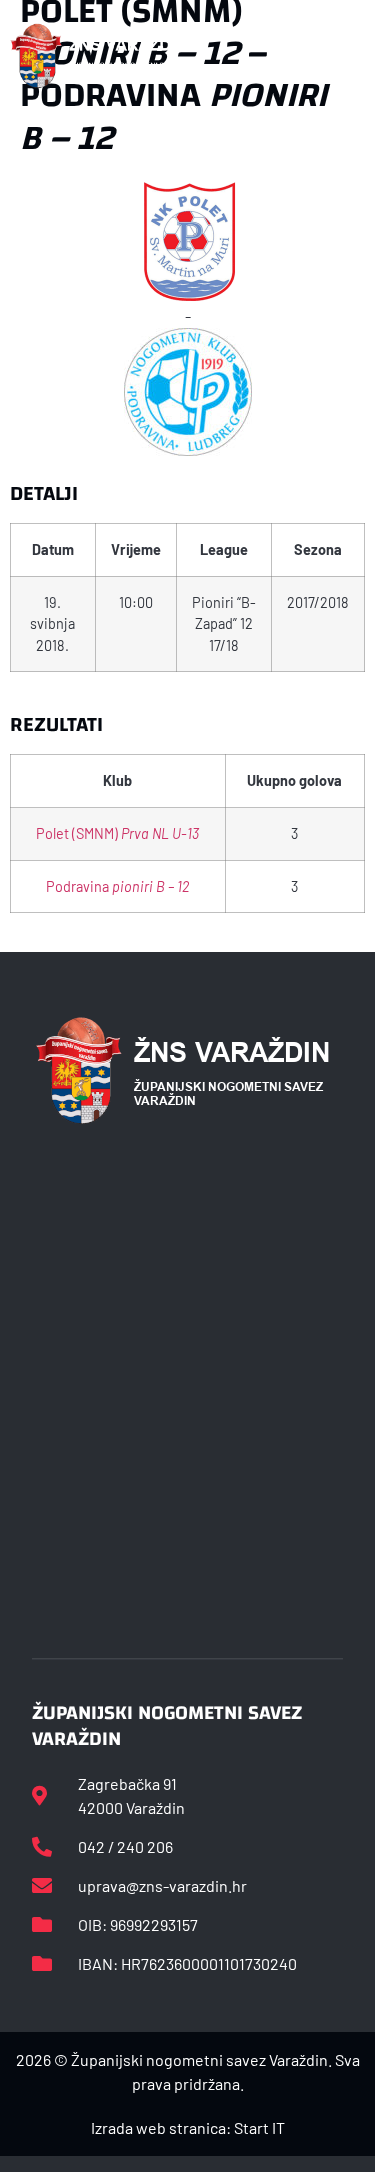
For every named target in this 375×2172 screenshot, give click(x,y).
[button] (344, 56)
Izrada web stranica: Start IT (188, 2127)
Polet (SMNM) (117, 833)
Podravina (117, 886)
